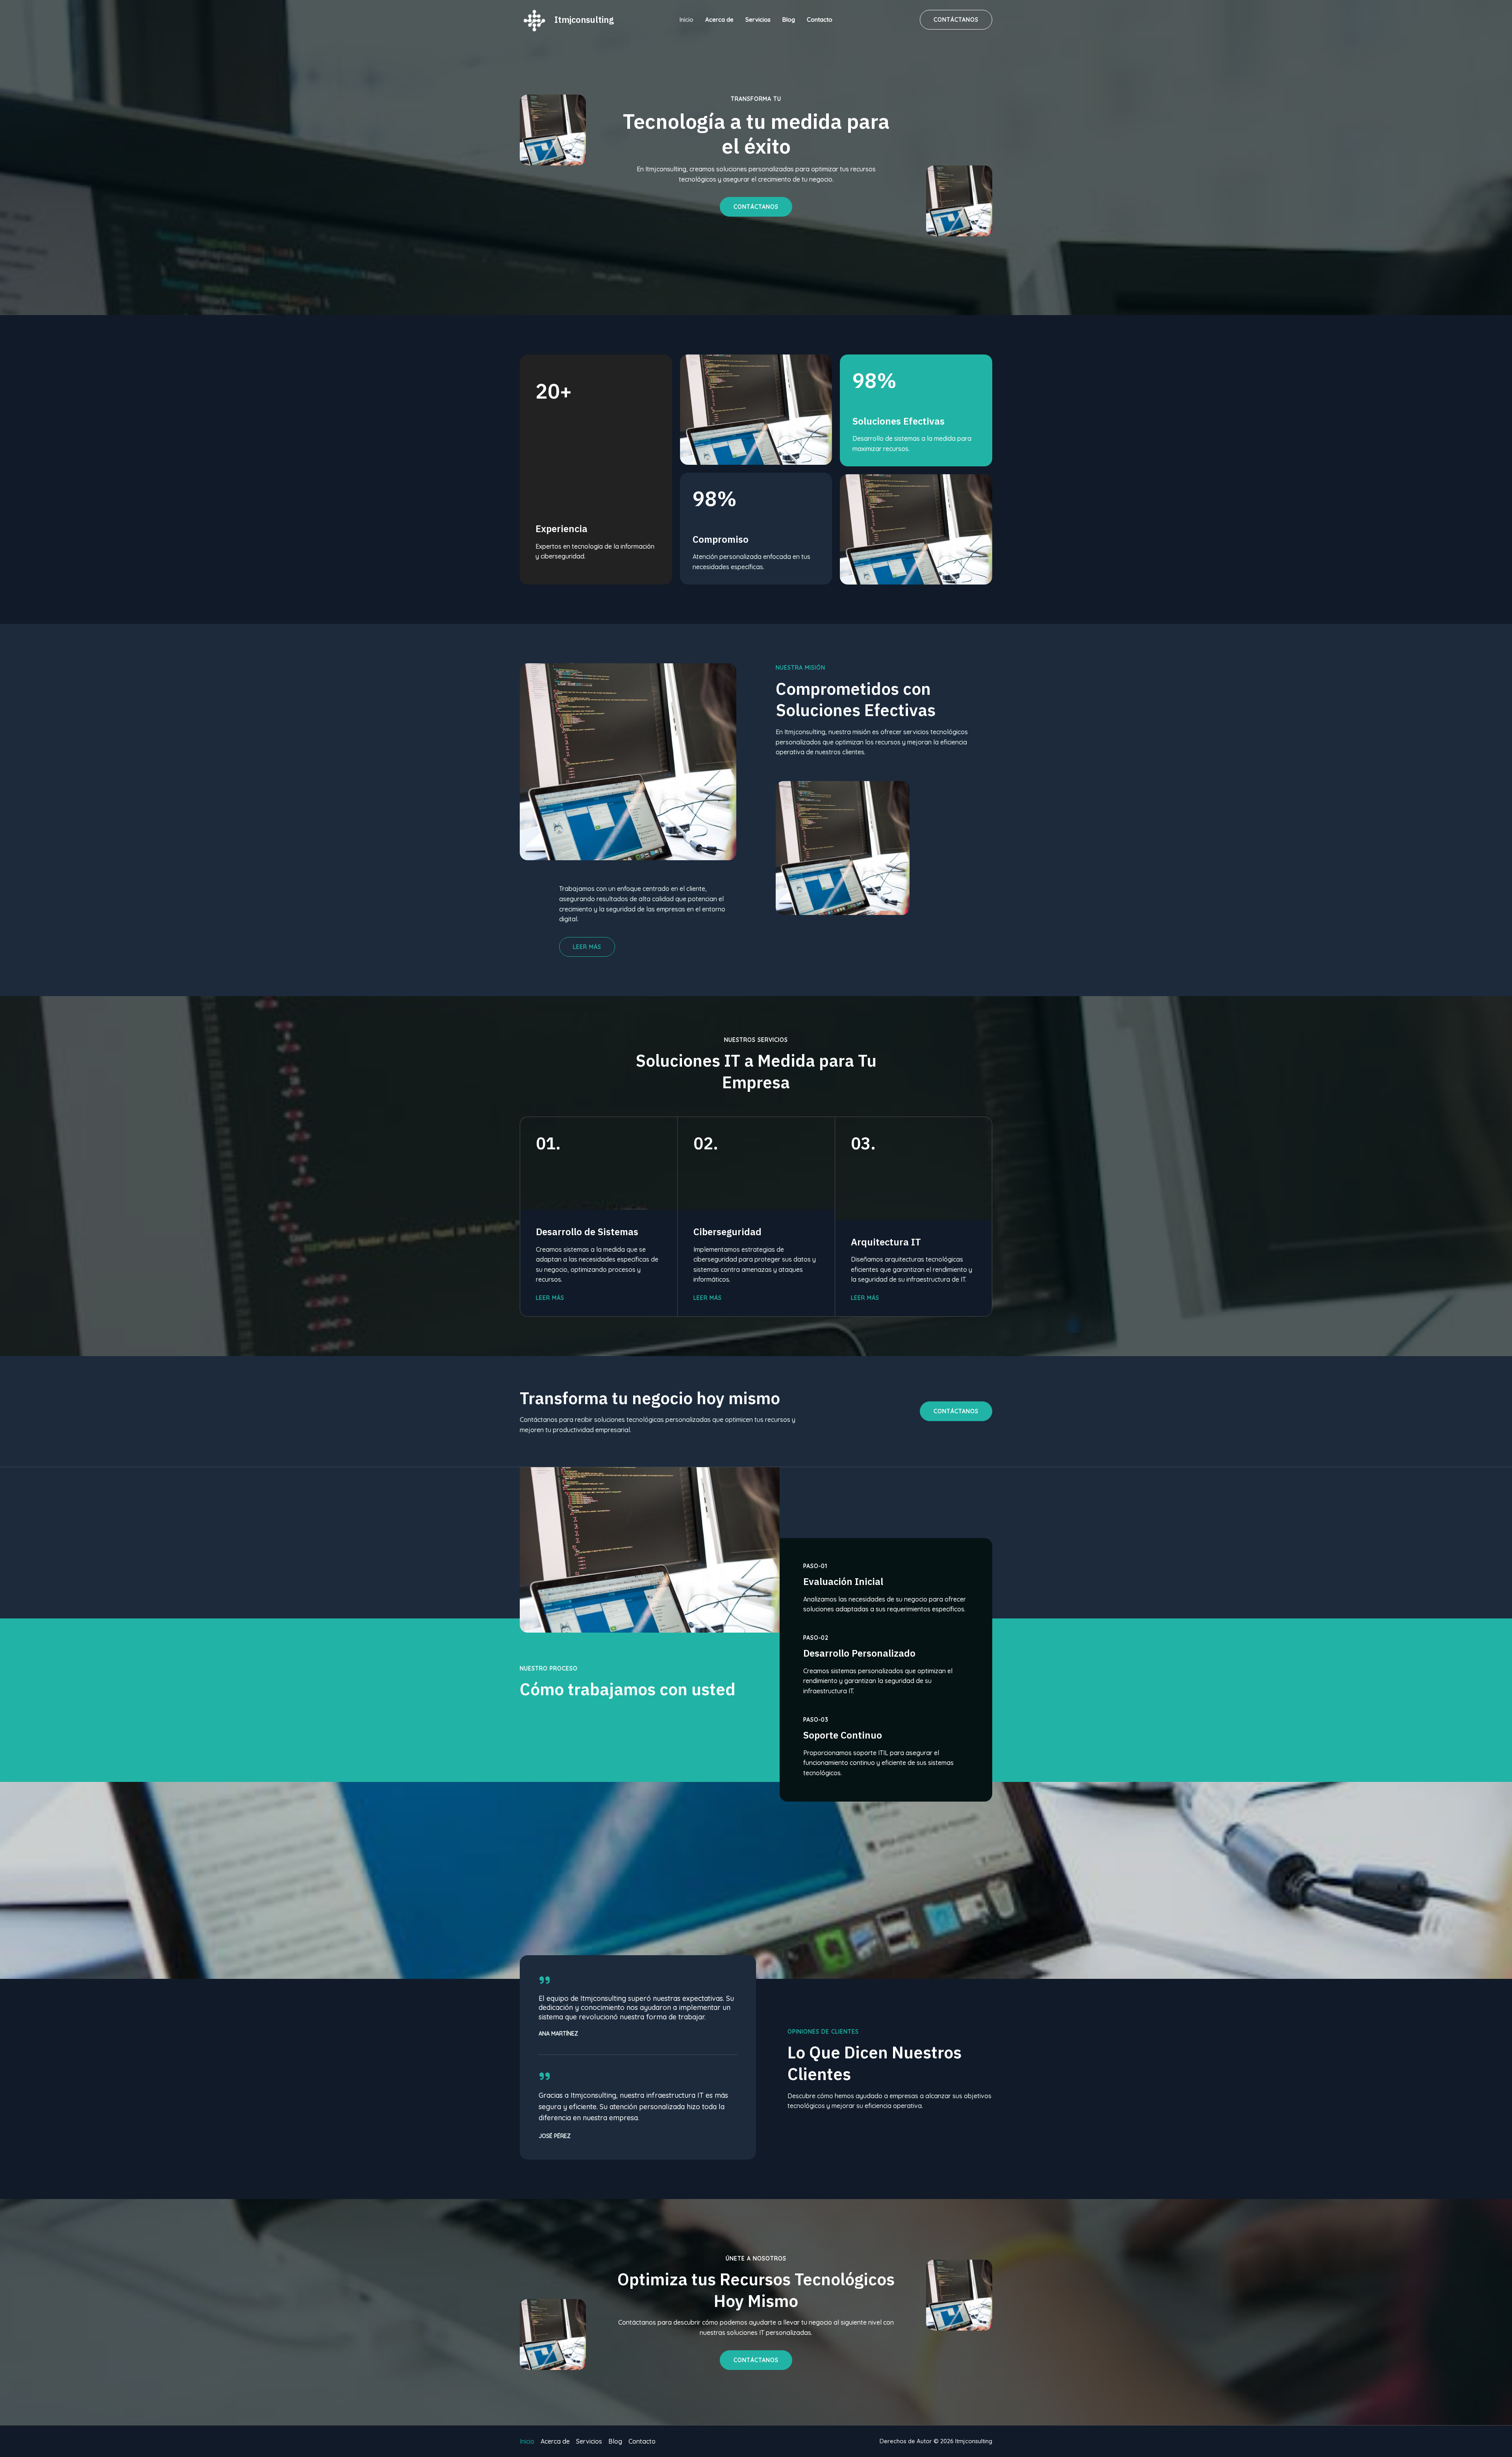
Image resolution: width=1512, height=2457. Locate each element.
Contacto (820, 19)
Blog (789, 19)
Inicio (687, 19)
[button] (956, 1411)
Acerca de (719, 19)
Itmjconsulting (584, 19)
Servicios (758, 19)
